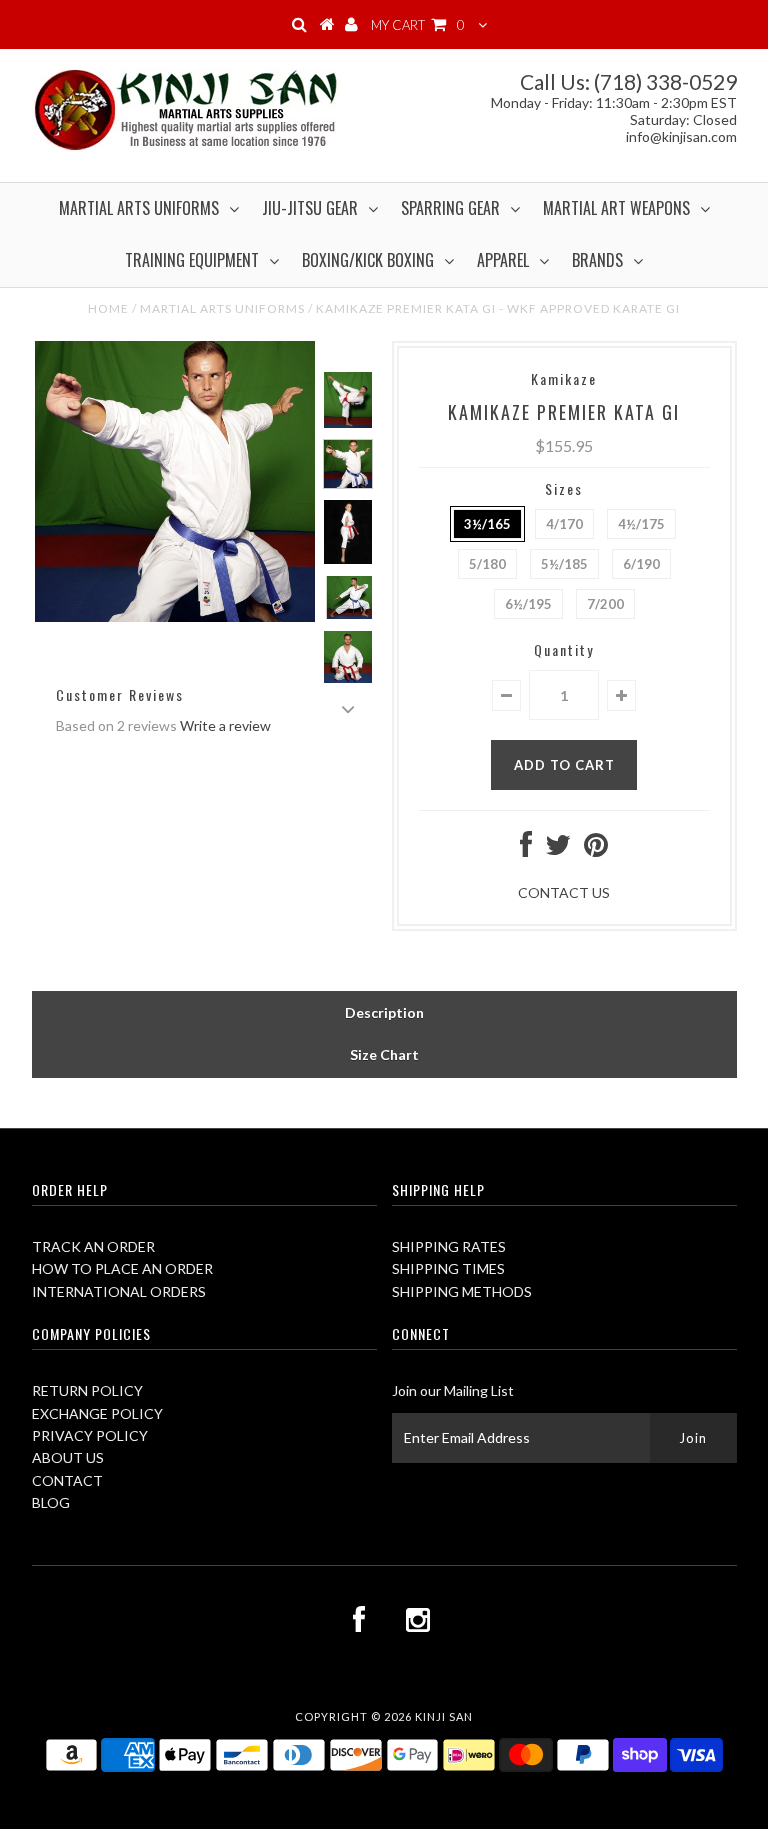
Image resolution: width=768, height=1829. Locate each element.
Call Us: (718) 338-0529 (628, 81)
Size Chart (384, 1054)
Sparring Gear (450, 208)
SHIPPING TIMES (448, 1268)
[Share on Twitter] (558, 849)
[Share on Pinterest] (596, 849)
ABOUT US (68, 1457)
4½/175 (641, 524)
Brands (597, 260)
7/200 (605, 604)
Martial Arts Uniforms (139, 208)
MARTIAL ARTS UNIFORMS (222, 308)
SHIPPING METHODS (462, 1291)
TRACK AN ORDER (93, 1246)
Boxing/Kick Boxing (368, 260)
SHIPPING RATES (449, 1246)
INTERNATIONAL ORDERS (119, 1291)
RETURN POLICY (87, 1390)
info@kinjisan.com (681, 136)
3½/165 (487, 524)
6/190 (641, 564)
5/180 (487, 564)
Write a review (225, 725)
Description (384, 1012)
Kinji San (444, 1716)
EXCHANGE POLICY (97, 1413)
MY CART (418, 25)
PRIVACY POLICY (90, 1435)
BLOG (51, 1502)
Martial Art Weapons (616, 208)
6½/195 (528, 604)
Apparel (503, 260)
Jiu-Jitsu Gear (310, 208)
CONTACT (67, 1480)
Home (108, 308)
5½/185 (564, 564)
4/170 (564, 524)
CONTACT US (564, 892)
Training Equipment (192, 260)
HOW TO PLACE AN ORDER (122, 1268)
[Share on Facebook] (526, 849)
